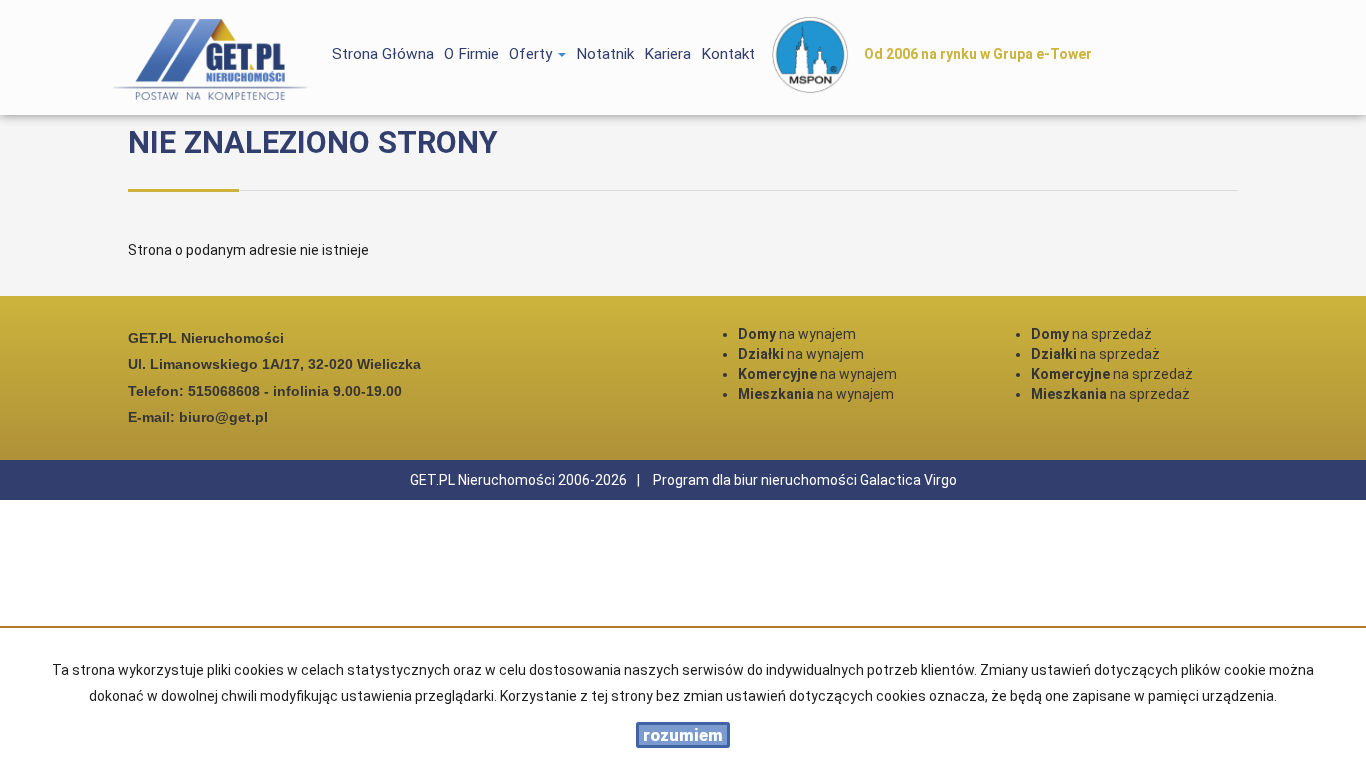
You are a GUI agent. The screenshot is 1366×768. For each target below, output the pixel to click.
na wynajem (797, 334)
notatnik (605, 54)
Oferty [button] (532, 54)
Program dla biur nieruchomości (756, 480)
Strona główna (383, 54)
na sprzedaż (1091, 334)
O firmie (471, 54)
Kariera (667, 54)
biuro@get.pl (223, 417)
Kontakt (728, 54)
